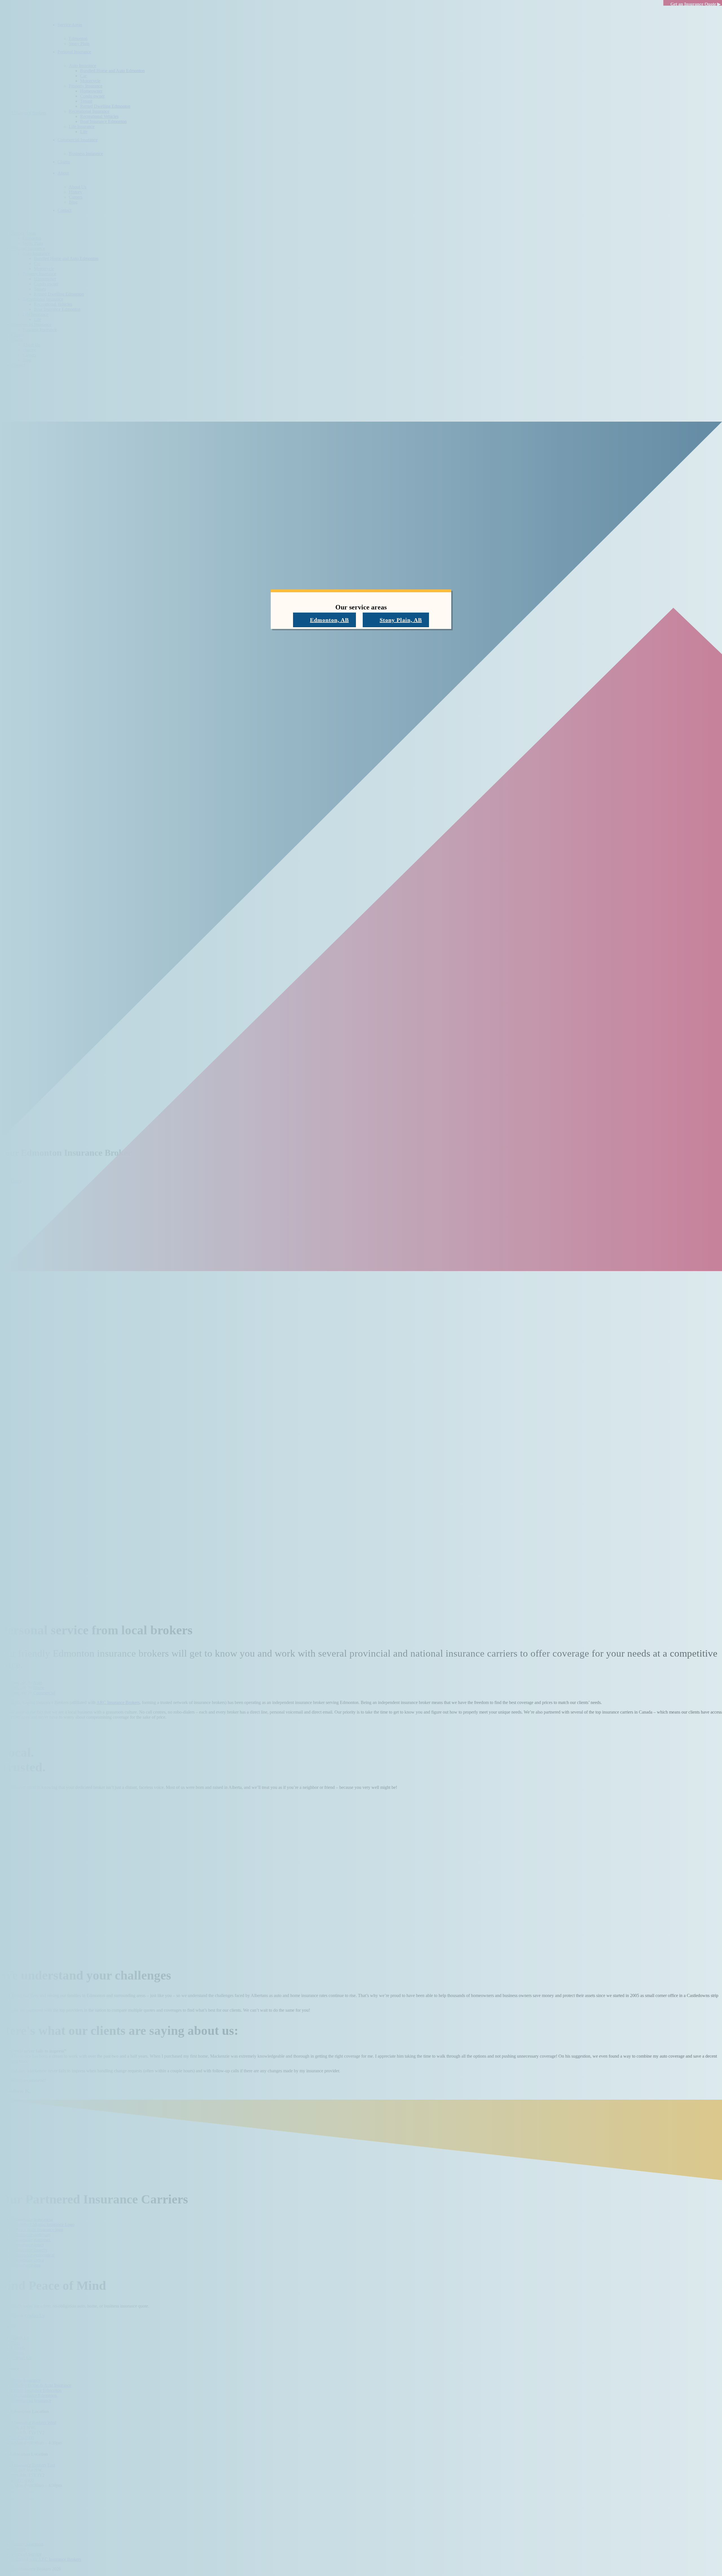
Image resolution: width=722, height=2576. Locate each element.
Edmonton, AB (329, 620)
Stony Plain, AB (401, 620)
